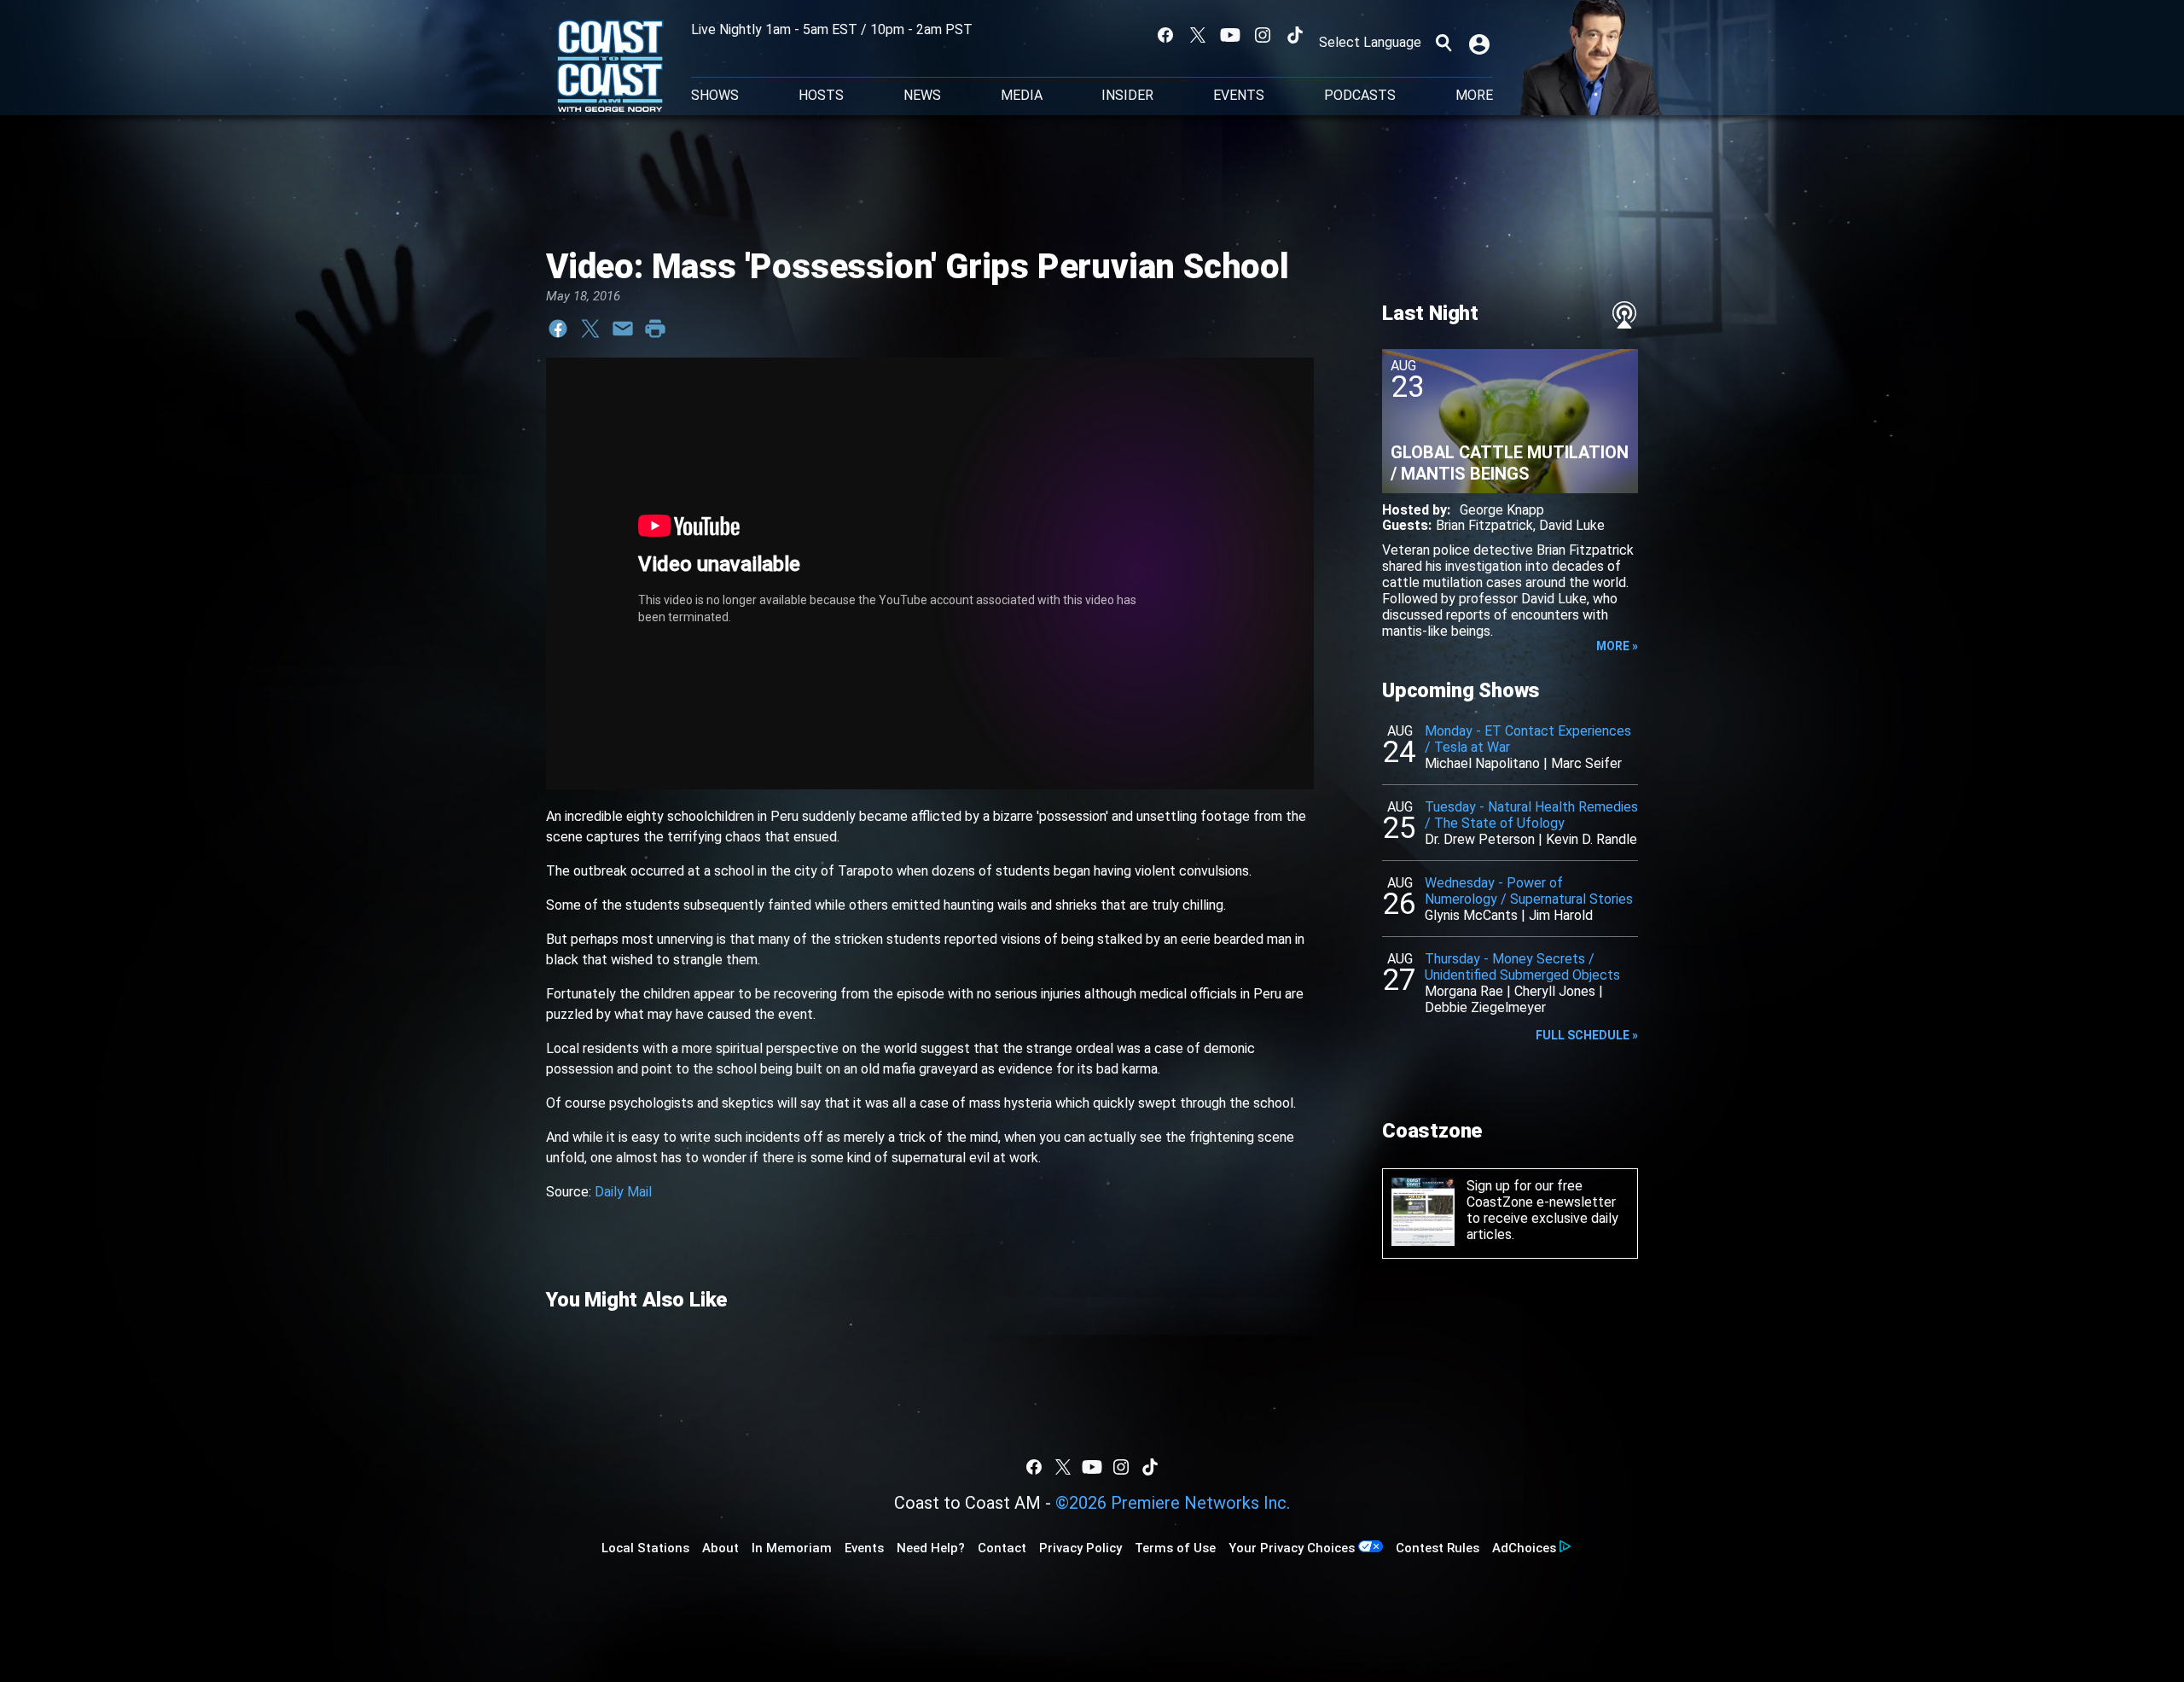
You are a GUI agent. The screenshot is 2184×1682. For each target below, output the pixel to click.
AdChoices (1524, 1548)
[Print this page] (655, 329)
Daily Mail (623, 1192)
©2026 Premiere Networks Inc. (1173, 1503)
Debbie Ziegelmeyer (1485, 1007)
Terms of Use (1175, 1548)
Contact (1002, 1548)
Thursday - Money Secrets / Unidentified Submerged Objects (1522, 967)
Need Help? (931, 1548)
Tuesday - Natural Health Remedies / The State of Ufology (1531, 815)
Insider (1127, 96)
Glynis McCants (1471, 915)
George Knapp (1502, 510)
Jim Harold (1561, 915)
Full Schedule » (1587, 1035)
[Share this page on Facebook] (558, 329)
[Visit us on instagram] (1263, 35)
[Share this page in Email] (623, 329)
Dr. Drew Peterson (1480, 839)
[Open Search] (1443, 43)
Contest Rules (1438, 1548)
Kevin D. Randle (1592, 839)
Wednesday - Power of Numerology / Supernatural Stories (1529, 891)
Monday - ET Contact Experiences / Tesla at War (1528, 739)
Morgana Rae (1464, 991)
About (720, 1548)
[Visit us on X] (1198, 35)
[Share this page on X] (590, 329)
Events (1239, 96)
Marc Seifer (1586, 763)
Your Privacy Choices (1292, 1548)
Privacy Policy (1080, 1548)
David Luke (1572, 525)
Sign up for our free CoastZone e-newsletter (1541, 1194)
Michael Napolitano (1482, 763)
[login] (1481, 43)
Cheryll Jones (1555, 991)
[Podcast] (1624, 315)
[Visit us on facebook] (1165, 35)
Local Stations (645, 1548)
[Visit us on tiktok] (1295, 35)
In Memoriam (792, 1548)
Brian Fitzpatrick (1484, 525)
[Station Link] (610, 67)
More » (1617, 646)
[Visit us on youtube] (1230, 35)
